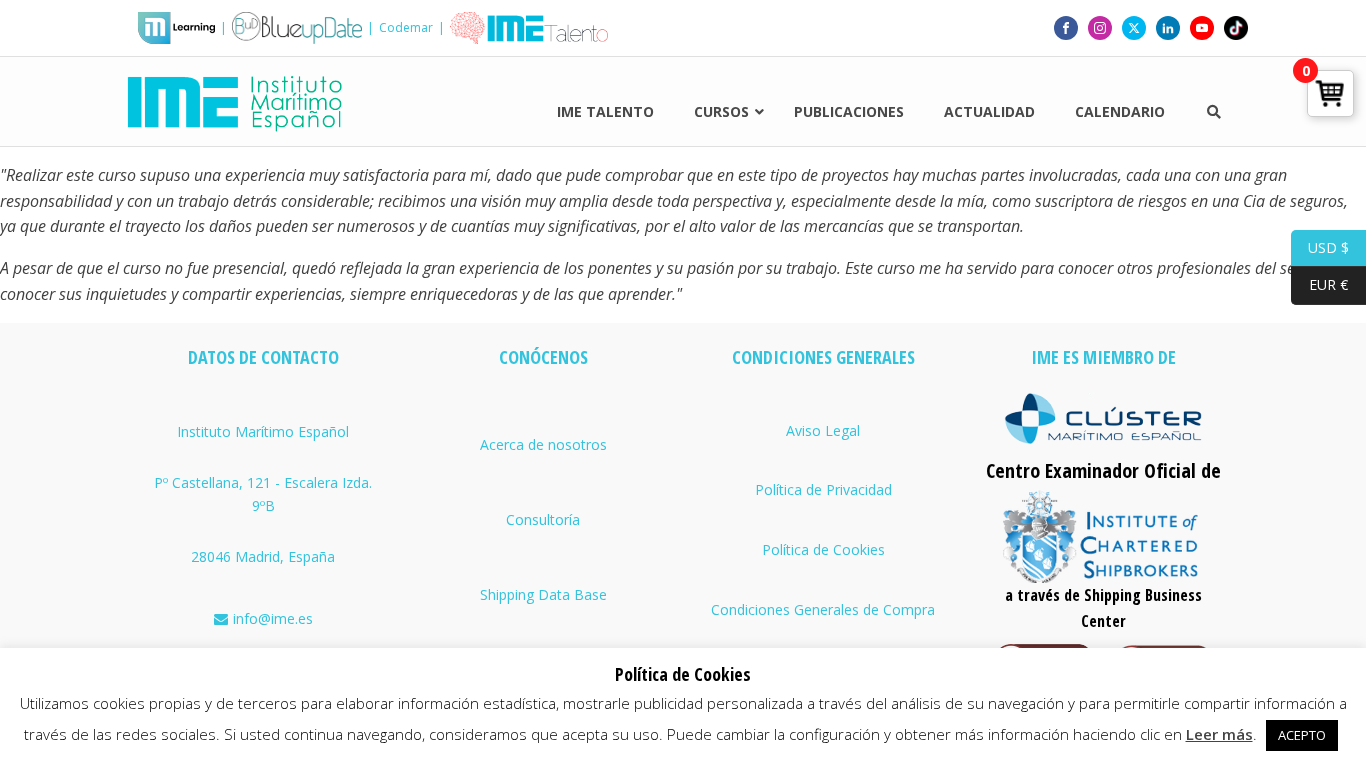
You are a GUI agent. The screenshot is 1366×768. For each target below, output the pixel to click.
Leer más (1219, 734)
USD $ (1320, 246)
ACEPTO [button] (1302, 735)
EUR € (1319, 284)
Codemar (406, 27)
